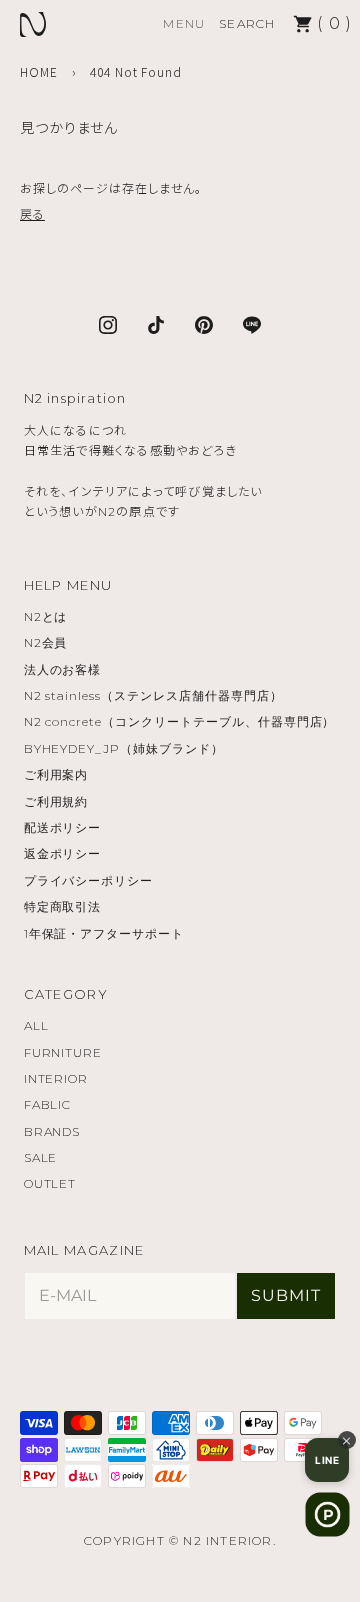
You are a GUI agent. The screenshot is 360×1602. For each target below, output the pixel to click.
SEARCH (247, 23)
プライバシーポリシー (89, 880)
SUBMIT (286, 1295)
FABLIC (48, 1104)
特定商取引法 (63, 906)
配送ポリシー (63, 827)
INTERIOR (56, 1078)
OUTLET (50, 1183)
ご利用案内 (56, 774)
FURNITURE (63, 1052)
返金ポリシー (63, 853)
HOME (39, 71)
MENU (184, 23)
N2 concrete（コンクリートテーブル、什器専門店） (180, 721)
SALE (41, 1157)
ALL (36, 1025)
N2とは (46, 616)
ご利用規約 (56, 801)
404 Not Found (136, 71)
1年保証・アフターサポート (104, 933)
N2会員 (46, 642)
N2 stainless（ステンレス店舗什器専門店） (153, 695)
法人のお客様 (63, 669)
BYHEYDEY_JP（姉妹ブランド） (124, 748)
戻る (32, 213)
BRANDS (52, 1131)
